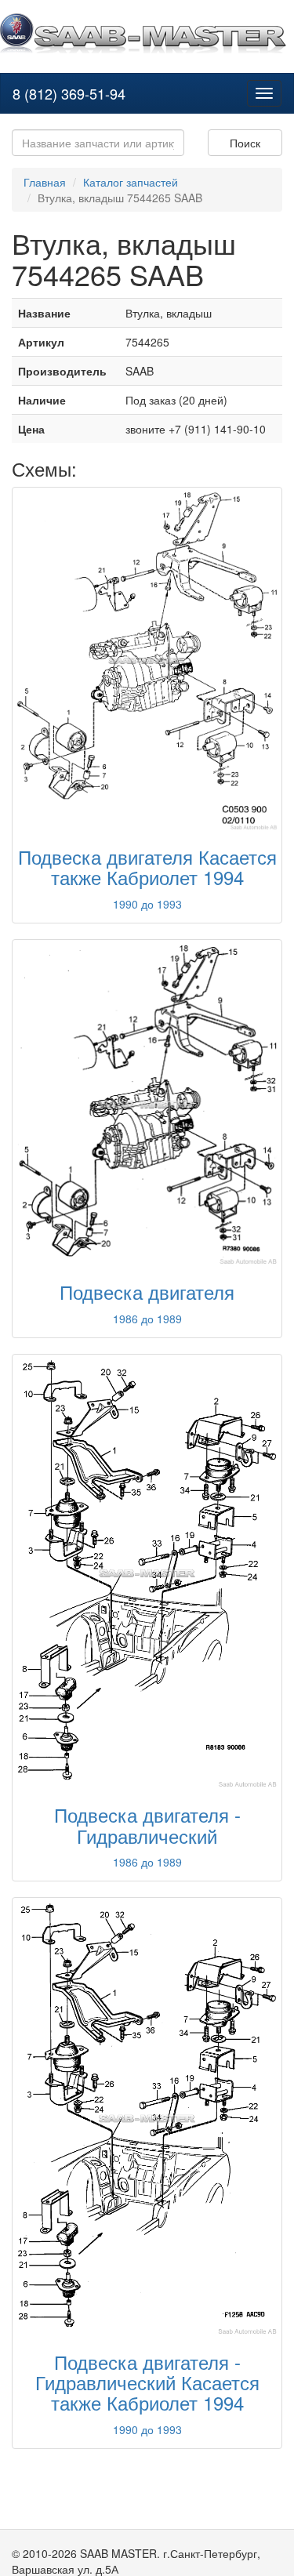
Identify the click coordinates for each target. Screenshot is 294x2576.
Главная (45, 182)
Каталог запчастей (131, 182)
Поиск (245, 143)
